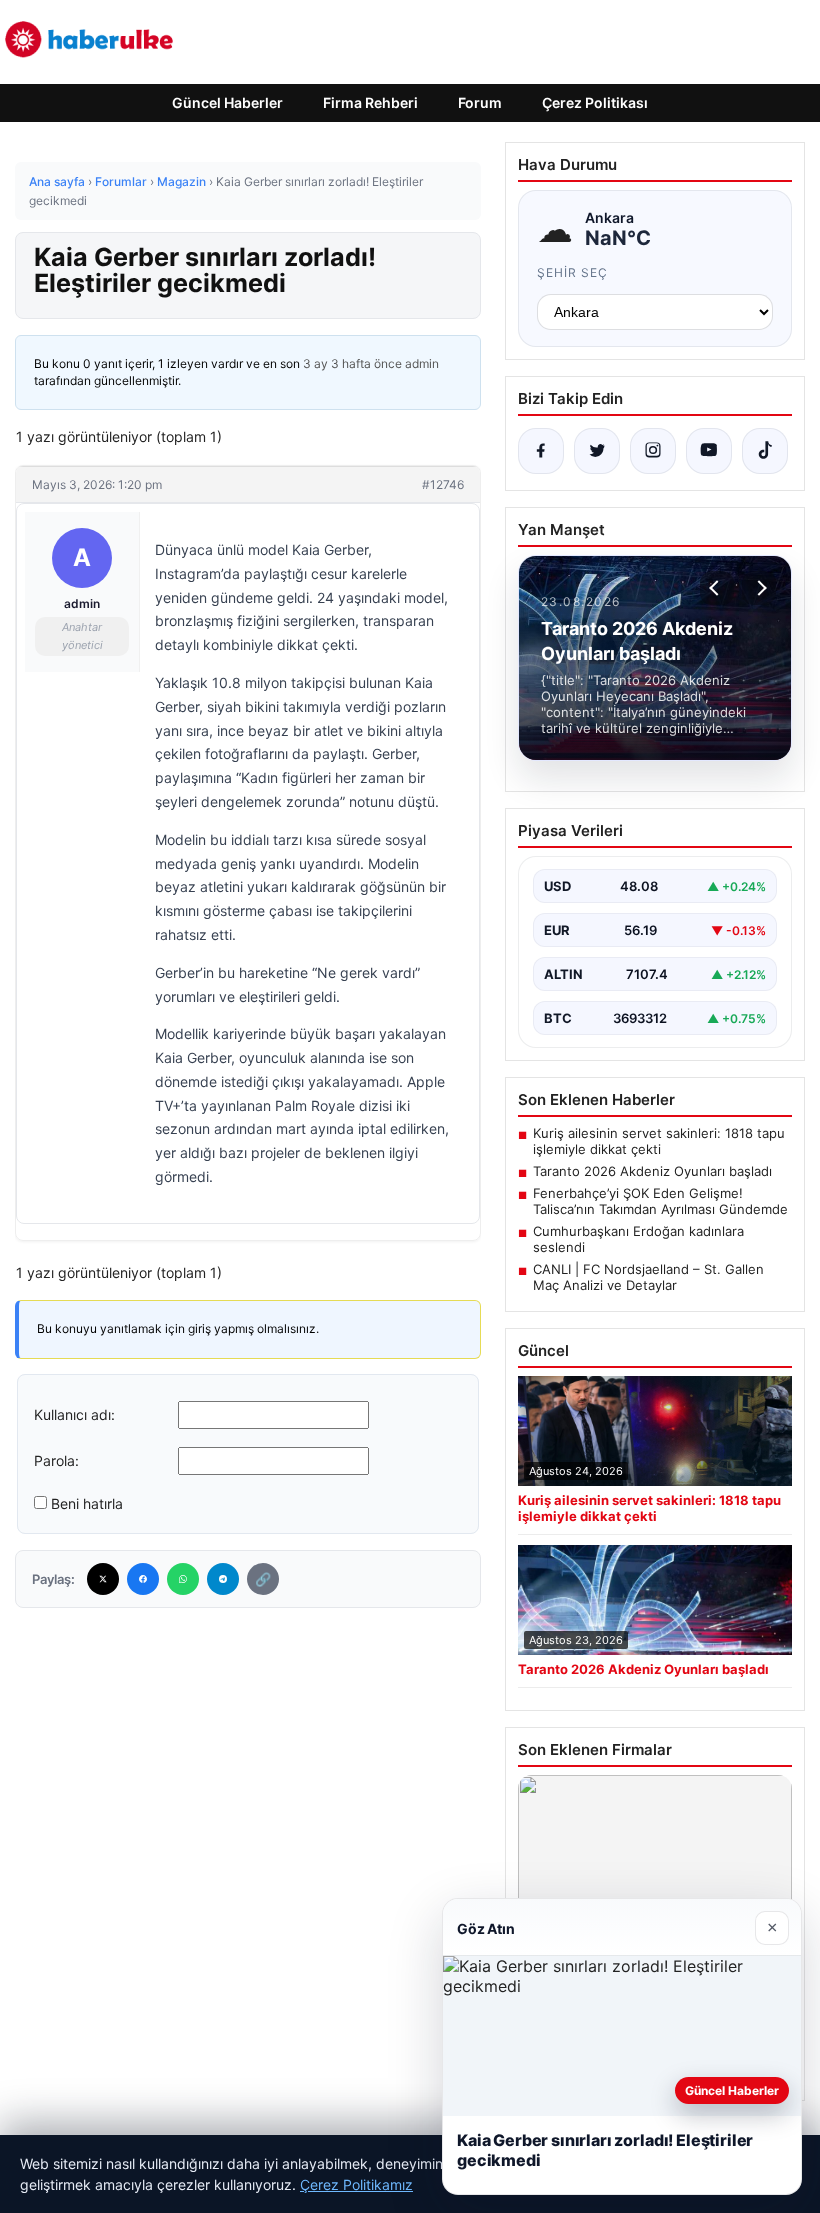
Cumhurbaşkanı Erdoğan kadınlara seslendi (638, 1239)
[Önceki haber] (717, 588)
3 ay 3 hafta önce (352, 363)
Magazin (181, 181)
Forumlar (121, 181)
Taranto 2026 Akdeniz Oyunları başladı (652, 1171)
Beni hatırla (87, 1503)
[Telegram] (223, 1579)
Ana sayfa (57, 181)
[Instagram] (653, 451)
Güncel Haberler (227, 102)
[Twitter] (103, 1579)
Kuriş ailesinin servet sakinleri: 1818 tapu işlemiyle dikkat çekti (659, 1141)
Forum (480, 102)
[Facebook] (143, 1579)
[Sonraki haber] (759, 588)
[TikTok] (765, 451)
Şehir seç (572, 272)
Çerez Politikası (595, 102)
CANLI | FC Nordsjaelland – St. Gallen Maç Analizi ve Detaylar (648, 1277)
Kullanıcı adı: (74, 1414)
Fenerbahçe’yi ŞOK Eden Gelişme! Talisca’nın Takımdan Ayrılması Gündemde (660, 1201)
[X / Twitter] (597, 451)
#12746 (443, 484)
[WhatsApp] (183, 1579)
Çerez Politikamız (356, 2184)
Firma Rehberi (370, 102)
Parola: (56, 1460)
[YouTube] (709, 451)
